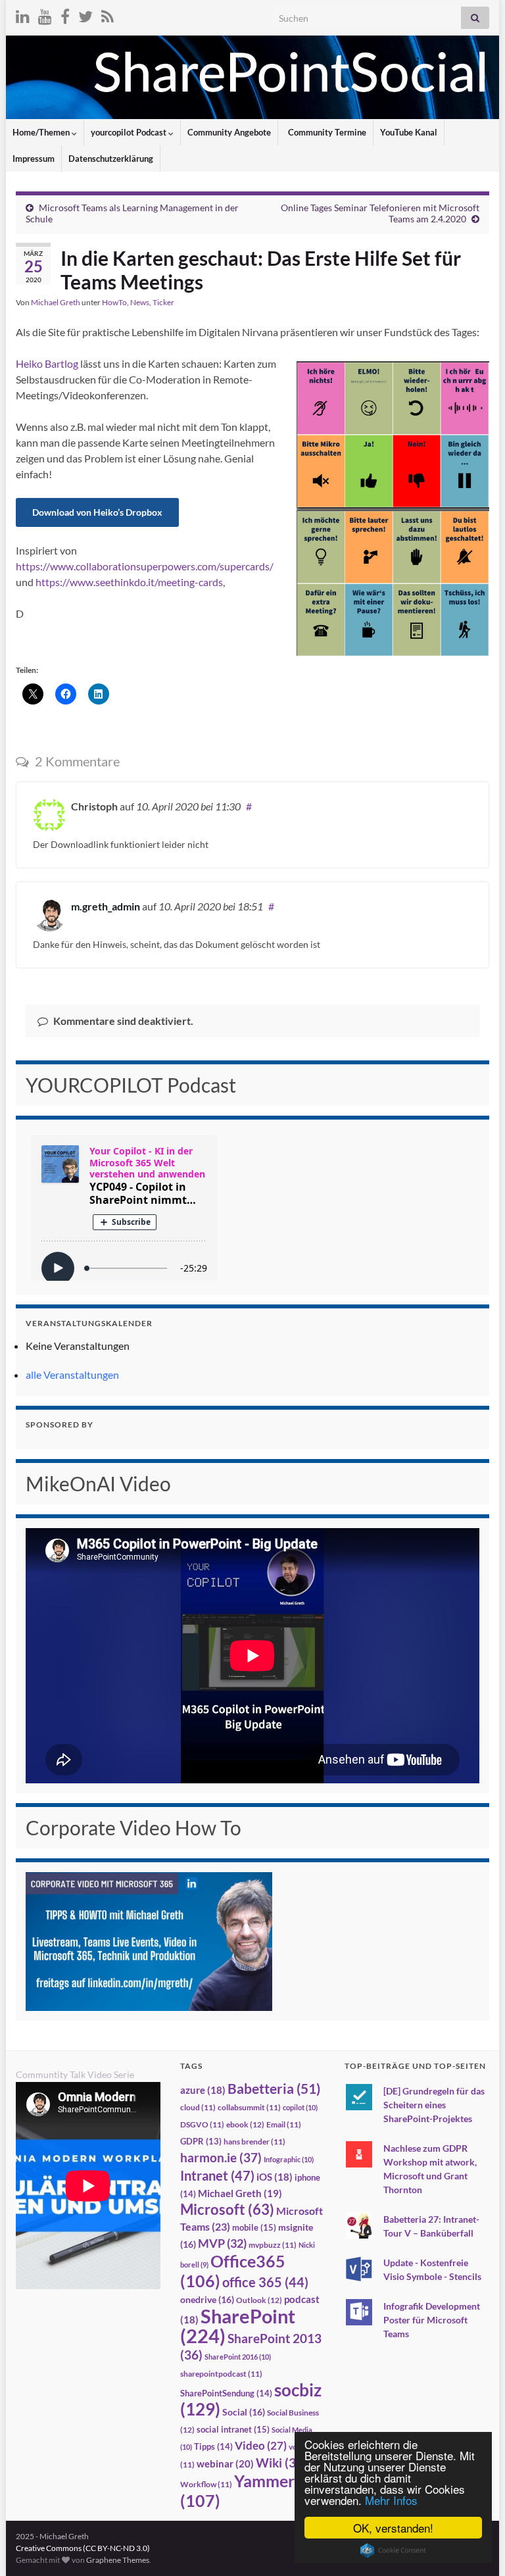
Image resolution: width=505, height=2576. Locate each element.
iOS (275, 2177)
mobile (254, 2227)
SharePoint (238, 2326)
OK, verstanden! (393, 2528)
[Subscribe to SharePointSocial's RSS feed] (108, 14)
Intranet (217, 2175)
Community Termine (326, 132)
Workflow (206, 2484)
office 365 (265, 2282)
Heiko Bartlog (47, 363)
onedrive (207, 2299)
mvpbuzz (273, 2245)
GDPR (201, 2141)
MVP (222, 2243)
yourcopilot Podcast (130, 132)
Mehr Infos (391, 2500)
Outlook (259, 2300)
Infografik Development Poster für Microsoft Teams (432, 2320)
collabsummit (249, 2107)
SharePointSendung (226, 2393)
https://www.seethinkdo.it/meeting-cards (129, 582)
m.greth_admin (106, 906)
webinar (225, 2464)
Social (244, 2412)
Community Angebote (229, 132)
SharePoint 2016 (238, 2357)
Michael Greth (56, 302)
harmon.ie (221, 2158)
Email (284, 2124)
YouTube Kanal (409, 132)
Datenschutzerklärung (111, 159)
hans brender (254, 2142)
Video (261, 2445)
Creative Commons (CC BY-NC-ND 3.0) (83, 2548)
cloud (198, 2107)
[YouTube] (45, 14)
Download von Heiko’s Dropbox (97, 512)
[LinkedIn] (23, 14)
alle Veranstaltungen (72, 1375)
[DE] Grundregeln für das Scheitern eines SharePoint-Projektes (434, 2105)
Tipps (213, 2446)
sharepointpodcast (221, 2374)
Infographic (289, 2159)
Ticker (163, 302)
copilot (300, 2107)
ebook (245, 2124)
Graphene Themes (118, 2560)
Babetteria (274, 2089)
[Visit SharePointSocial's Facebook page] (65, 14)
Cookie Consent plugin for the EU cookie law (393, 2550)
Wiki (281, 2463)
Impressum (34, 159)
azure (203, 2090)
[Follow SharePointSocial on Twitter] (85, 14)
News (140, 302)
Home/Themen (42, 132)
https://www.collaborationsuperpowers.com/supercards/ (145, 566)
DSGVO (202, 2124)
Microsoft (227, 2209)
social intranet (233, 2429)
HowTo (114, 302)
